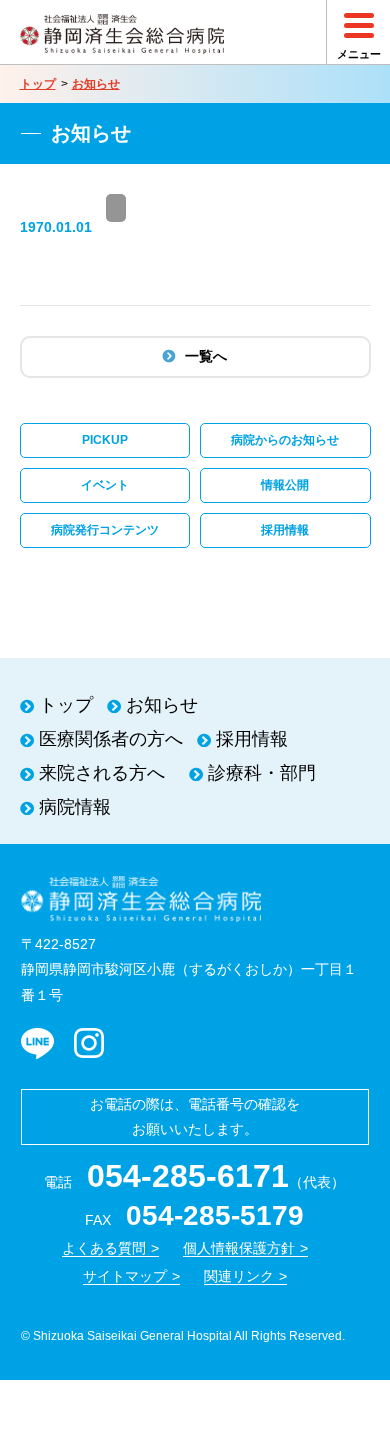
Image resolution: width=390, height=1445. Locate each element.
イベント (105, 485)
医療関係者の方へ (111, 739)
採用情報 (285, 530)
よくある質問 (104, 1248)
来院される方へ (102, 773)
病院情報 (75, 807)
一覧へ (206, 356)
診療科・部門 (262, 773)
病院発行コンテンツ (105, 530)
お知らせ (96, 84)
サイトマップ (125, 1276)
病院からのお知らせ (285, 440)
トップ (38, 84)
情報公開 (285, 485)
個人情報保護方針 (239, 1248)
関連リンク (239, 1276)
